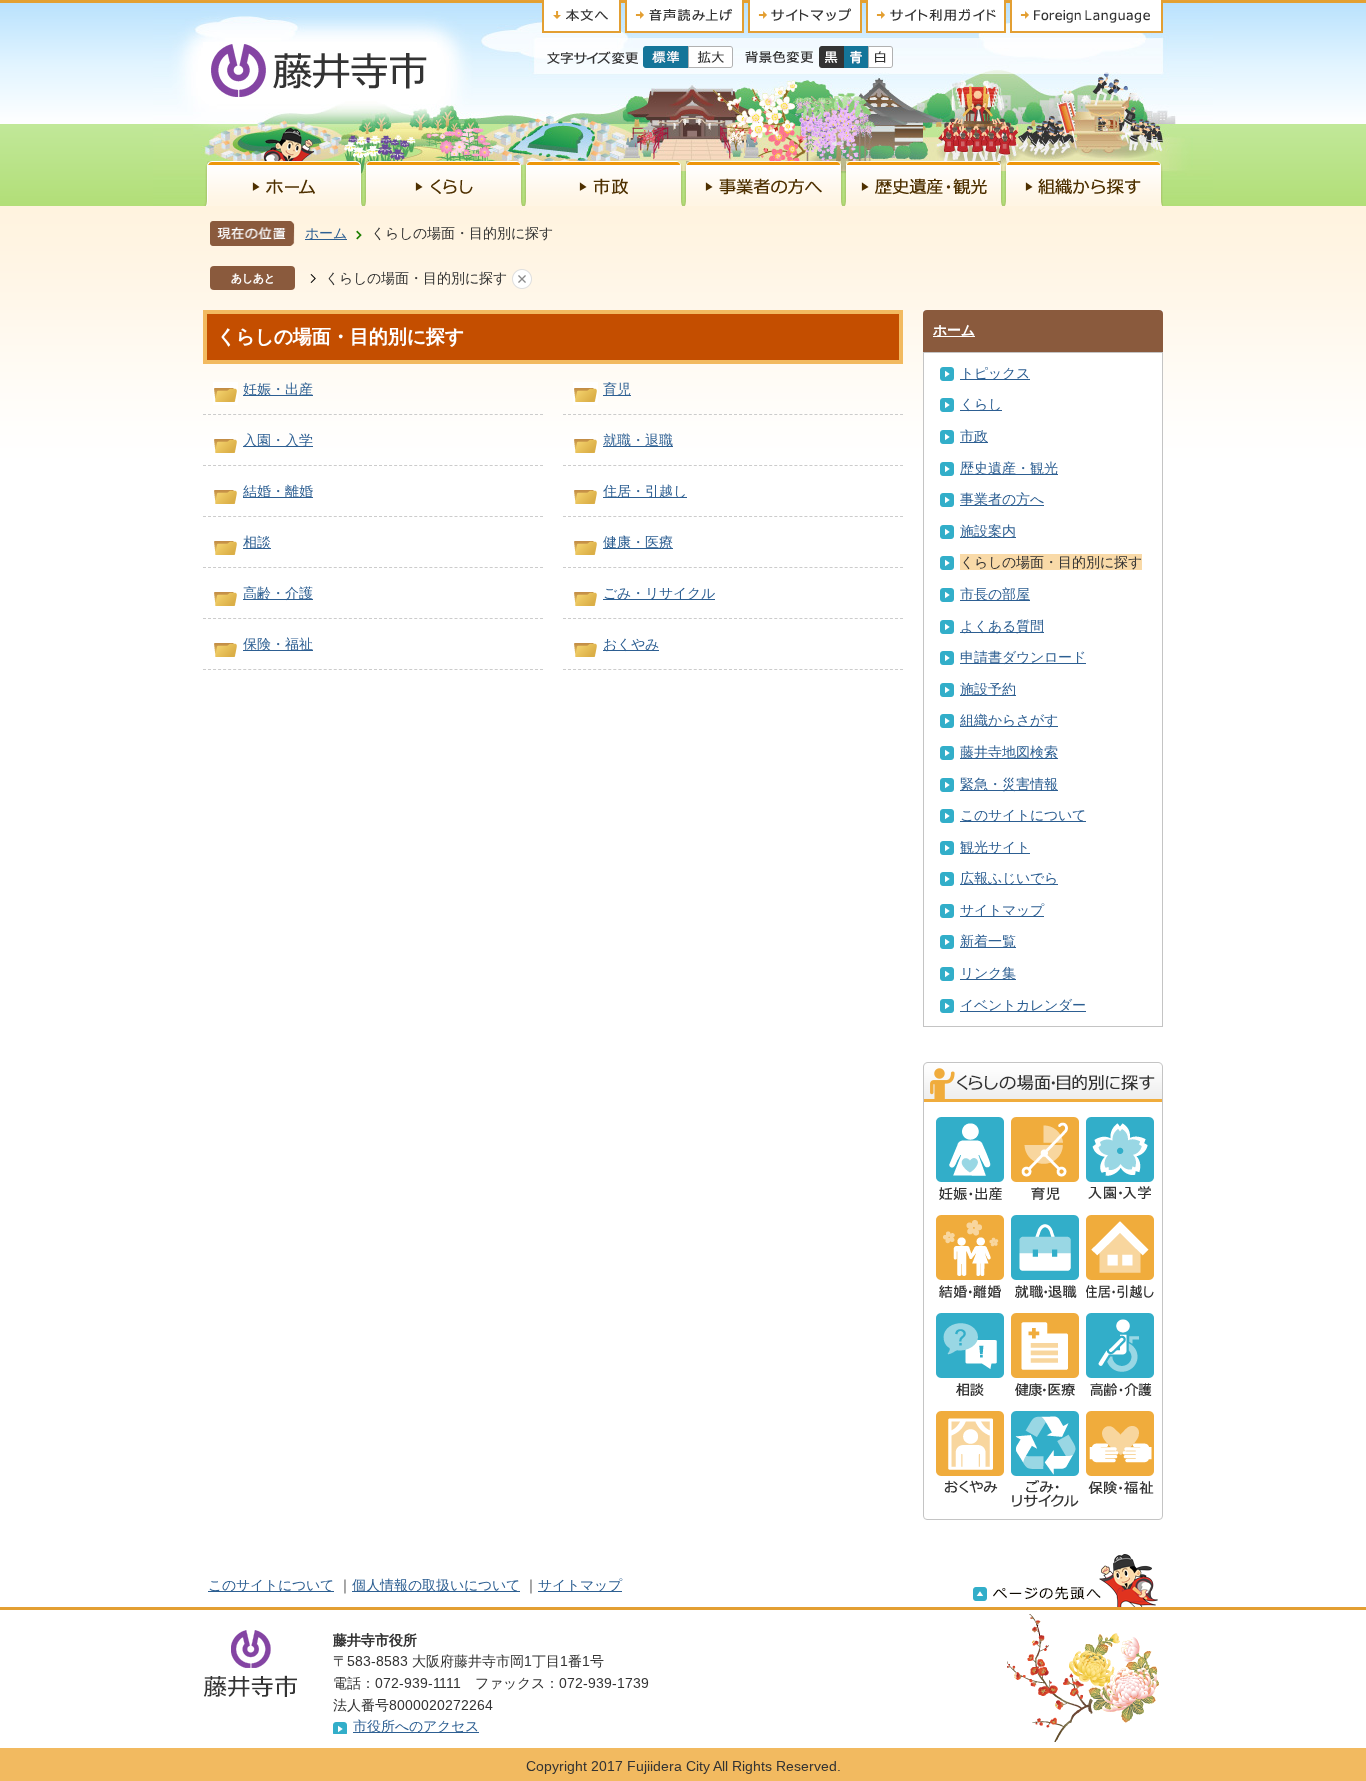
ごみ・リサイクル (659, 593)
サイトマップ (1002, 910)
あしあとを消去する (522, 279)
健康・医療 (638, 542)
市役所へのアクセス (416, 1726)
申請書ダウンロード (1023, 657)
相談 (257, 542)
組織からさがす (1009, 720)
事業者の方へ (1002, 499)
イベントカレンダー (1023, 1005)
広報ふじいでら (1009, 878)
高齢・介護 (278, 593)
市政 (974, 436)
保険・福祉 (278, 644)
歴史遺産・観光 (1009, 468)
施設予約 (988, 689)
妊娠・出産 (278, 389)
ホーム (326, 233)
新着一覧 (988, 941)
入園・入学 (278, 440)
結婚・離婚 (278, 491)
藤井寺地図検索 (1009, 752)
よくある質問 (1002, 626)
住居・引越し (645, 491)
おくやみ (631, 644)
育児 (617, 389)
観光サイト (995, 847)
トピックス (995, 373)
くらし (981, 404)
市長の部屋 (995, 594)
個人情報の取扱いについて (436, 1585)
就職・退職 (638, 440)
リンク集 (988, 973)
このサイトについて (1023, 815)
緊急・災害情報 (1009, 784)
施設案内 (988, 531)
